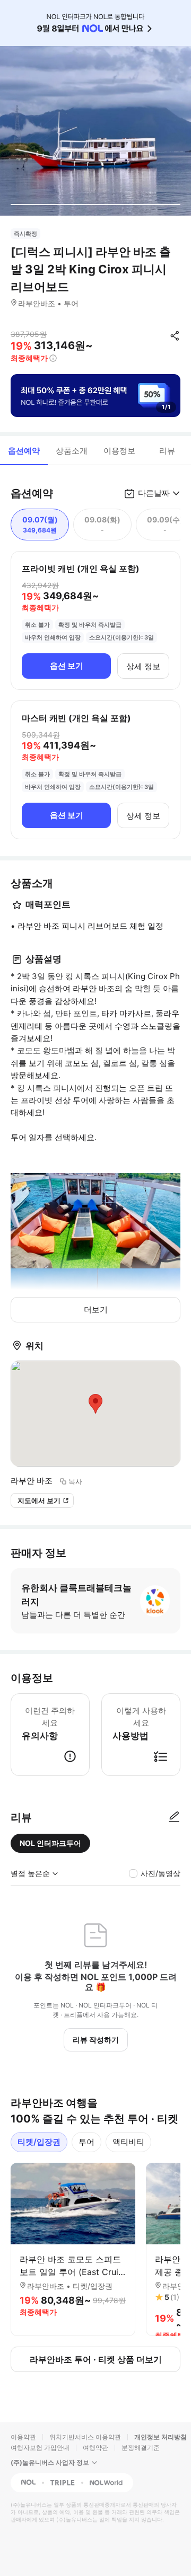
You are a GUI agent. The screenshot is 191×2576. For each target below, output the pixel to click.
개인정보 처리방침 (160, 2437)
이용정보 (119, 451)
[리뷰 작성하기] (174, 1817)
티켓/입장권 (39, 2142)
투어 (86, 2142)
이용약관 (23, 2437)
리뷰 (167, 451)
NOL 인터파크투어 (50, 1843)
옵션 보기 (67, 666)
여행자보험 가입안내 (40, 2448)
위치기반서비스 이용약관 (85, 2437)
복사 (75, 1481)
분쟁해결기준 (141, 2448)
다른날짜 (154, 493)
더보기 (96, 1309)
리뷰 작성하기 (96, 2040)
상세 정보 (143, 666)
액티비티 (128, 2142)
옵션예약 (24, 451)
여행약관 (95, 2448)
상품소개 (72, 451)
